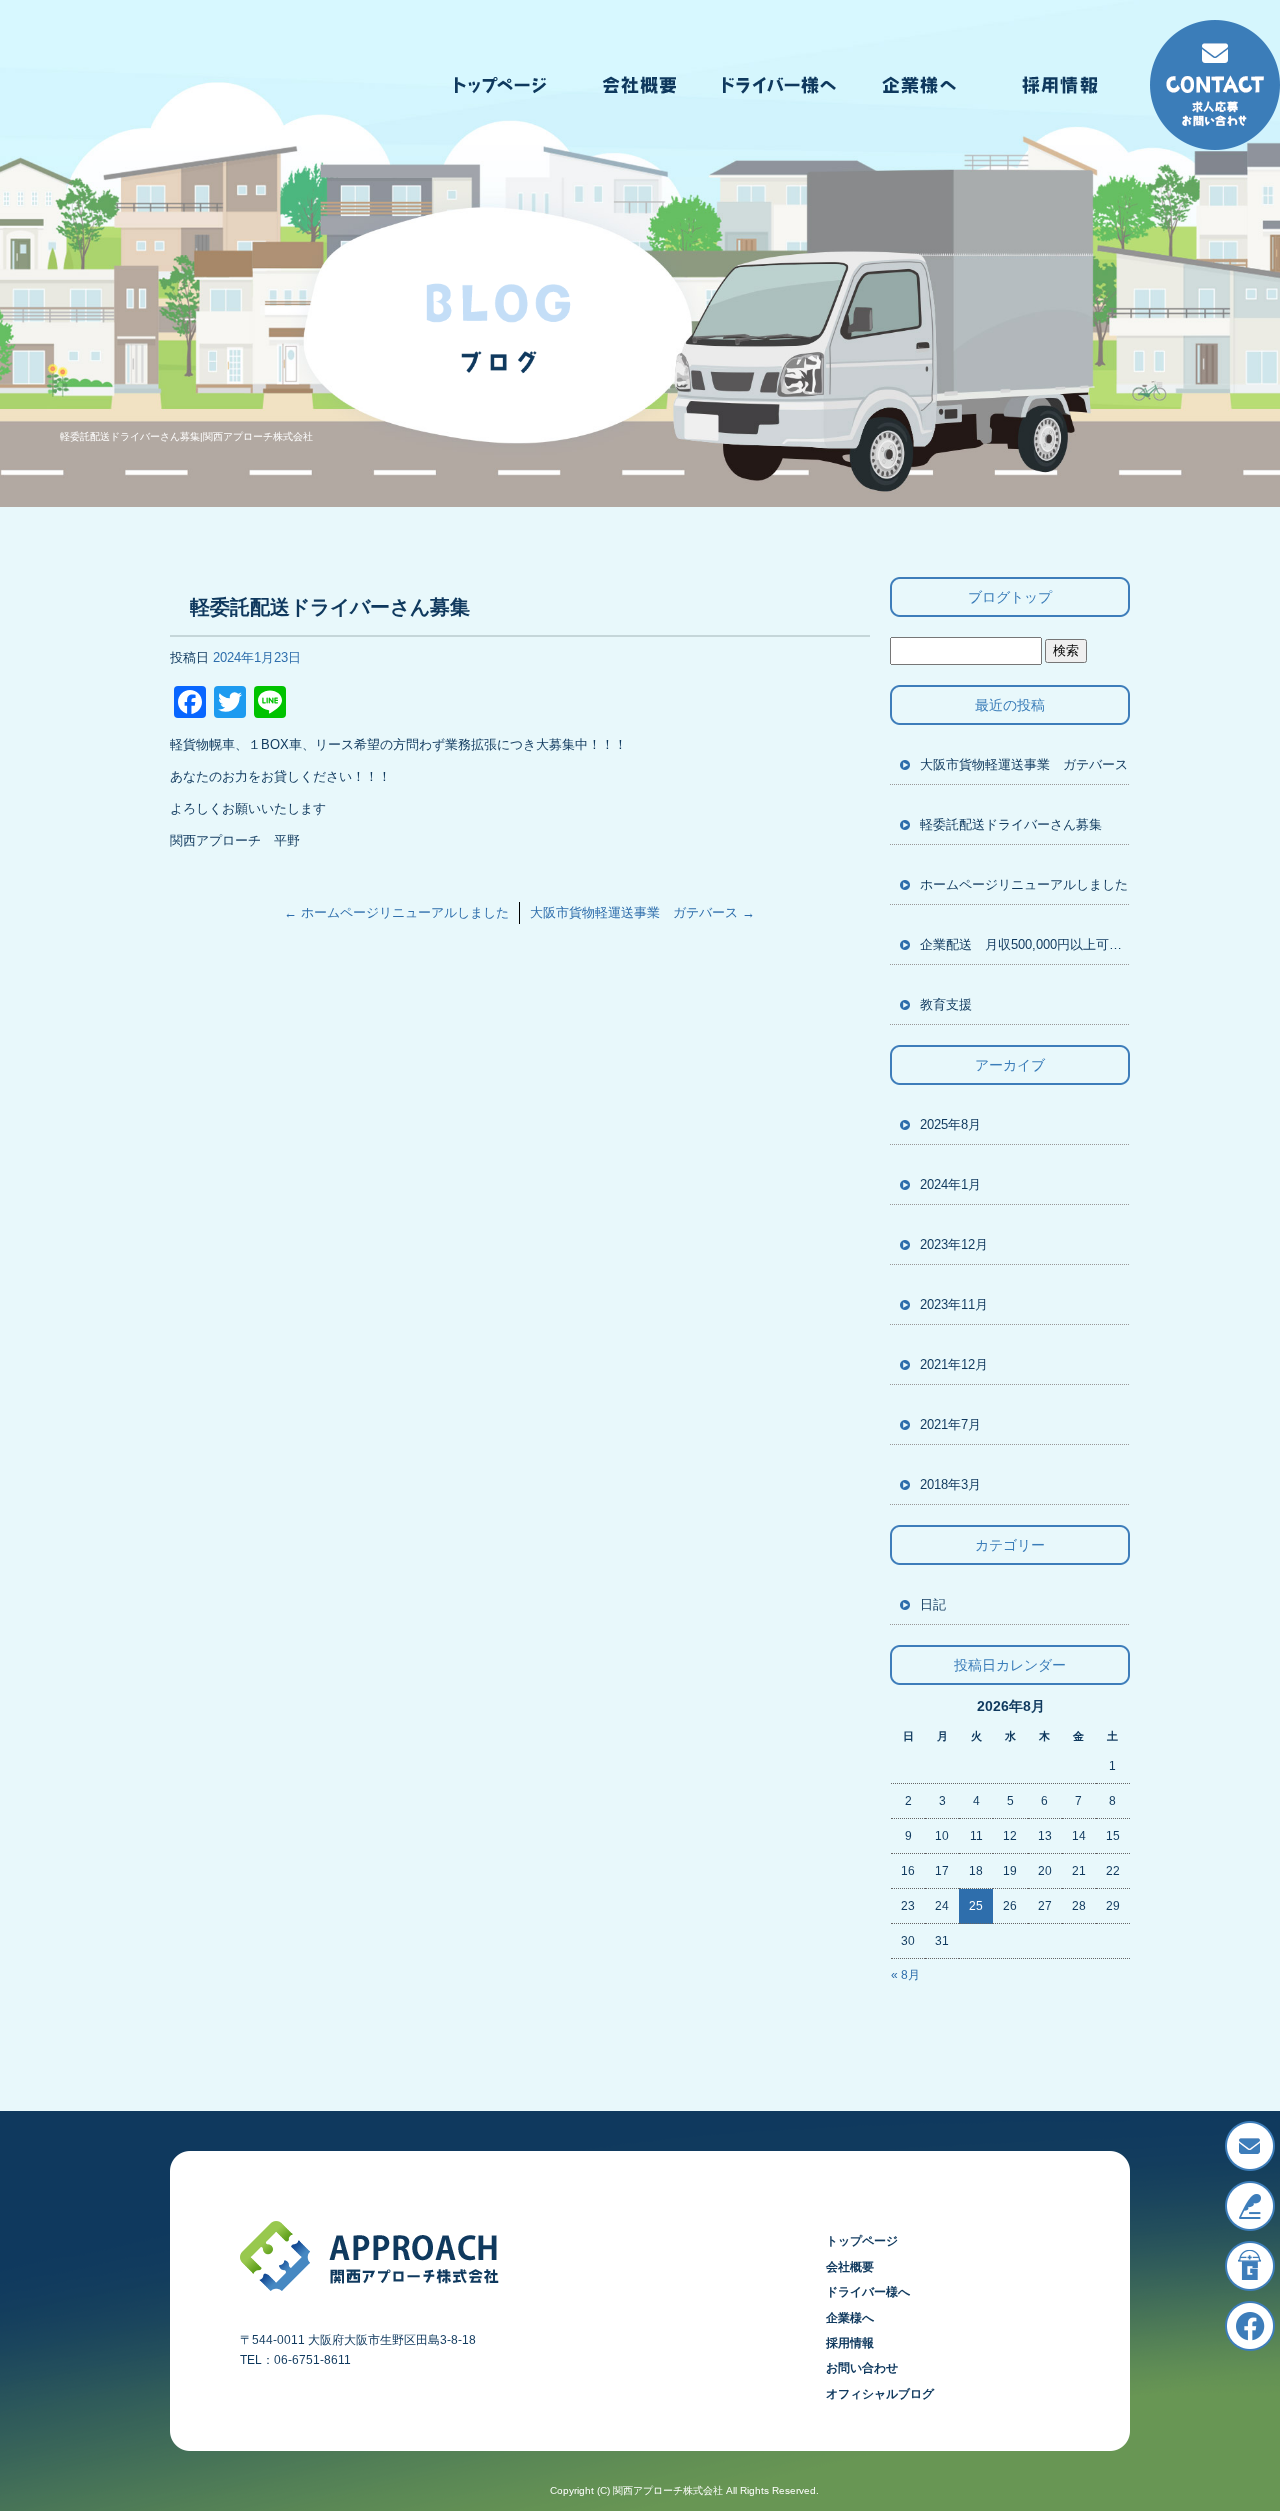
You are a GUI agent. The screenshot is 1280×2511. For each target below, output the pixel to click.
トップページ (500, 85)
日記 (933, 1604)
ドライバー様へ (780, 85)
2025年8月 (950, 1124)
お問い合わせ (862, 2368)
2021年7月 (950, 1424)
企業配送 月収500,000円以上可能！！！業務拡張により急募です (1025, 944)
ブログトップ (1010, 597)
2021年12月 (954, 1364)
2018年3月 (950, 1484)
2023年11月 (954, 1304)
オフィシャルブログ (880, 2394)
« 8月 (905, 1975)
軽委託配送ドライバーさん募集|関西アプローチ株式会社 (186, 436)
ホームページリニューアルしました (396, 912)
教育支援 (946, 1004)
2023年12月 (954, 1244)
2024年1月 (950, 1184)
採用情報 (1060, 85)
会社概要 (640, 85)
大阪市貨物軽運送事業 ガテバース (642, 912)
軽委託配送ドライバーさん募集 (1011, 824)
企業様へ (920, 85)
